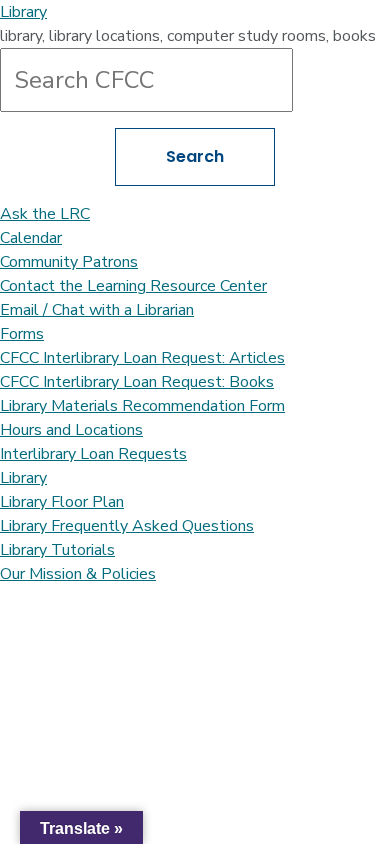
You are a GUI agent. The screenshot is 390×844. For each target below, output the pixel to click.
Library (23, 12)
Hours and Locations (71, 430)
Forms (22, 334)
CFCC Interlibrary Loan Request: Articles (142, 358)
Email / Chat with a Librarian (97, 310)
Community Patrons (69, 262)
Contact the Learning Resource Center (133, 286)
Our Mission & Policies (78, 574)
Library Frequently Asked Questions (127, 526)
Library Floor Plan (62, 502)
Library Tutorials (57, 550)
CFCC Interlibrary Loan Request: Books (137, 382)
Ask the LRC (45, 214)
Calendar (31, 238)
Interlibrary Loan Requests (93, 454)
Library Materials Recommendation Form (142, 406)
